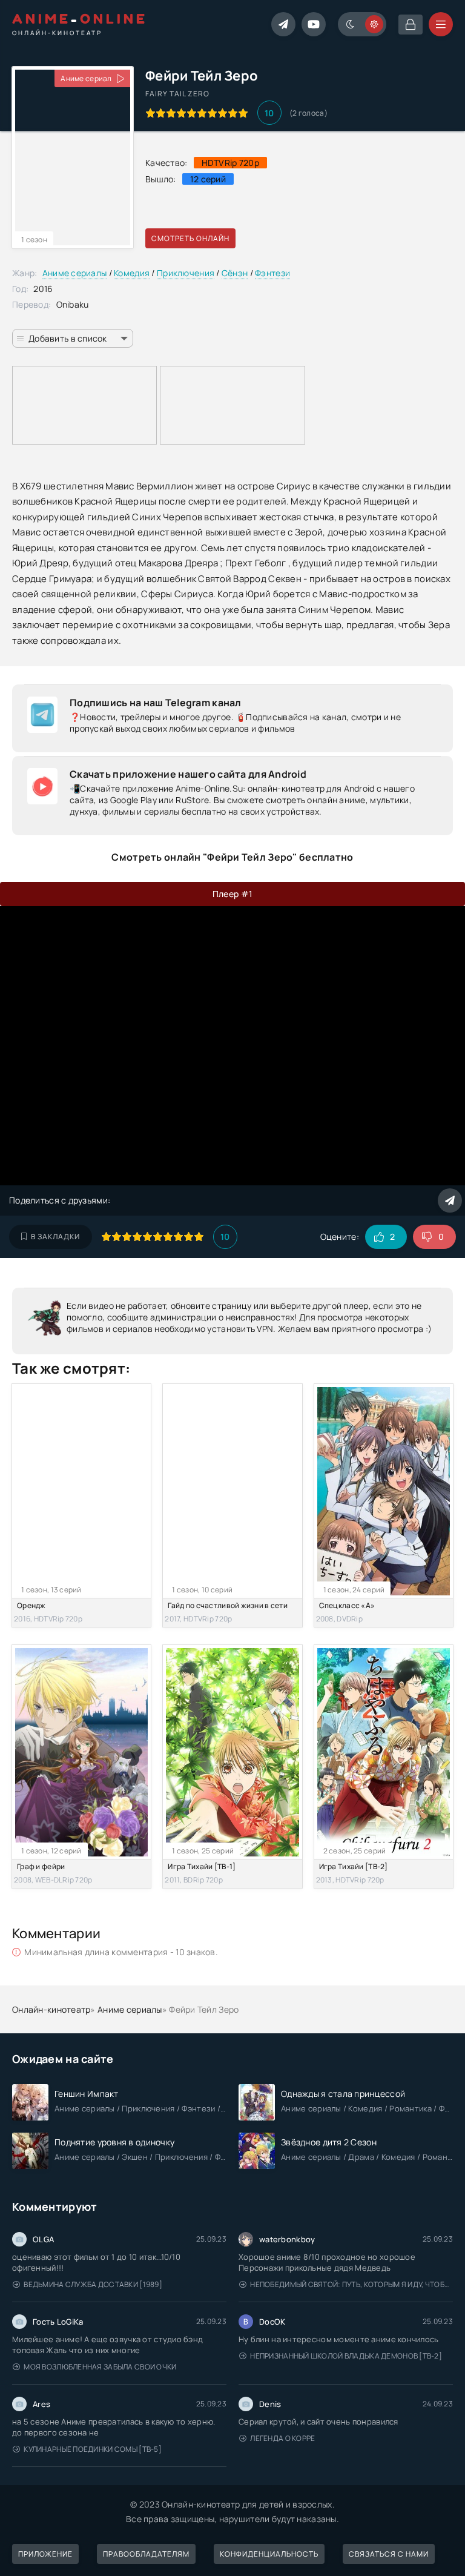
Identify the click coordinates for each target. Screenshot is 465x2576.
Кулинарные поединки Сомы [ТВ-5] (93, 2449)
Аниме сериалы (75, 273)
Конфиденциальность (269, 2554)
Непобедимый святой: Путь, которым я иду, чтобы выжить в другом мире (351, 2284)
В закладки (55, 1237)
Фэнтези (272, 273)
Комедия (132, 273)
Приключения (186, 273)
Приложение (45, 2554)
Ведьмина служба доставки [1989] (93, 2284)
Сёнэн (235, 273)
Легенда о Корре (282, 2438)
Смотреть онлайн (190, 238)
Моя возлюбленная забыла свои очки (100, 2367)
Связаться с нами (389, 2554)
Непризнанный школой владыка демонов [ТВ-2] (346, 2356)
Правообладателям (146, 2554)
